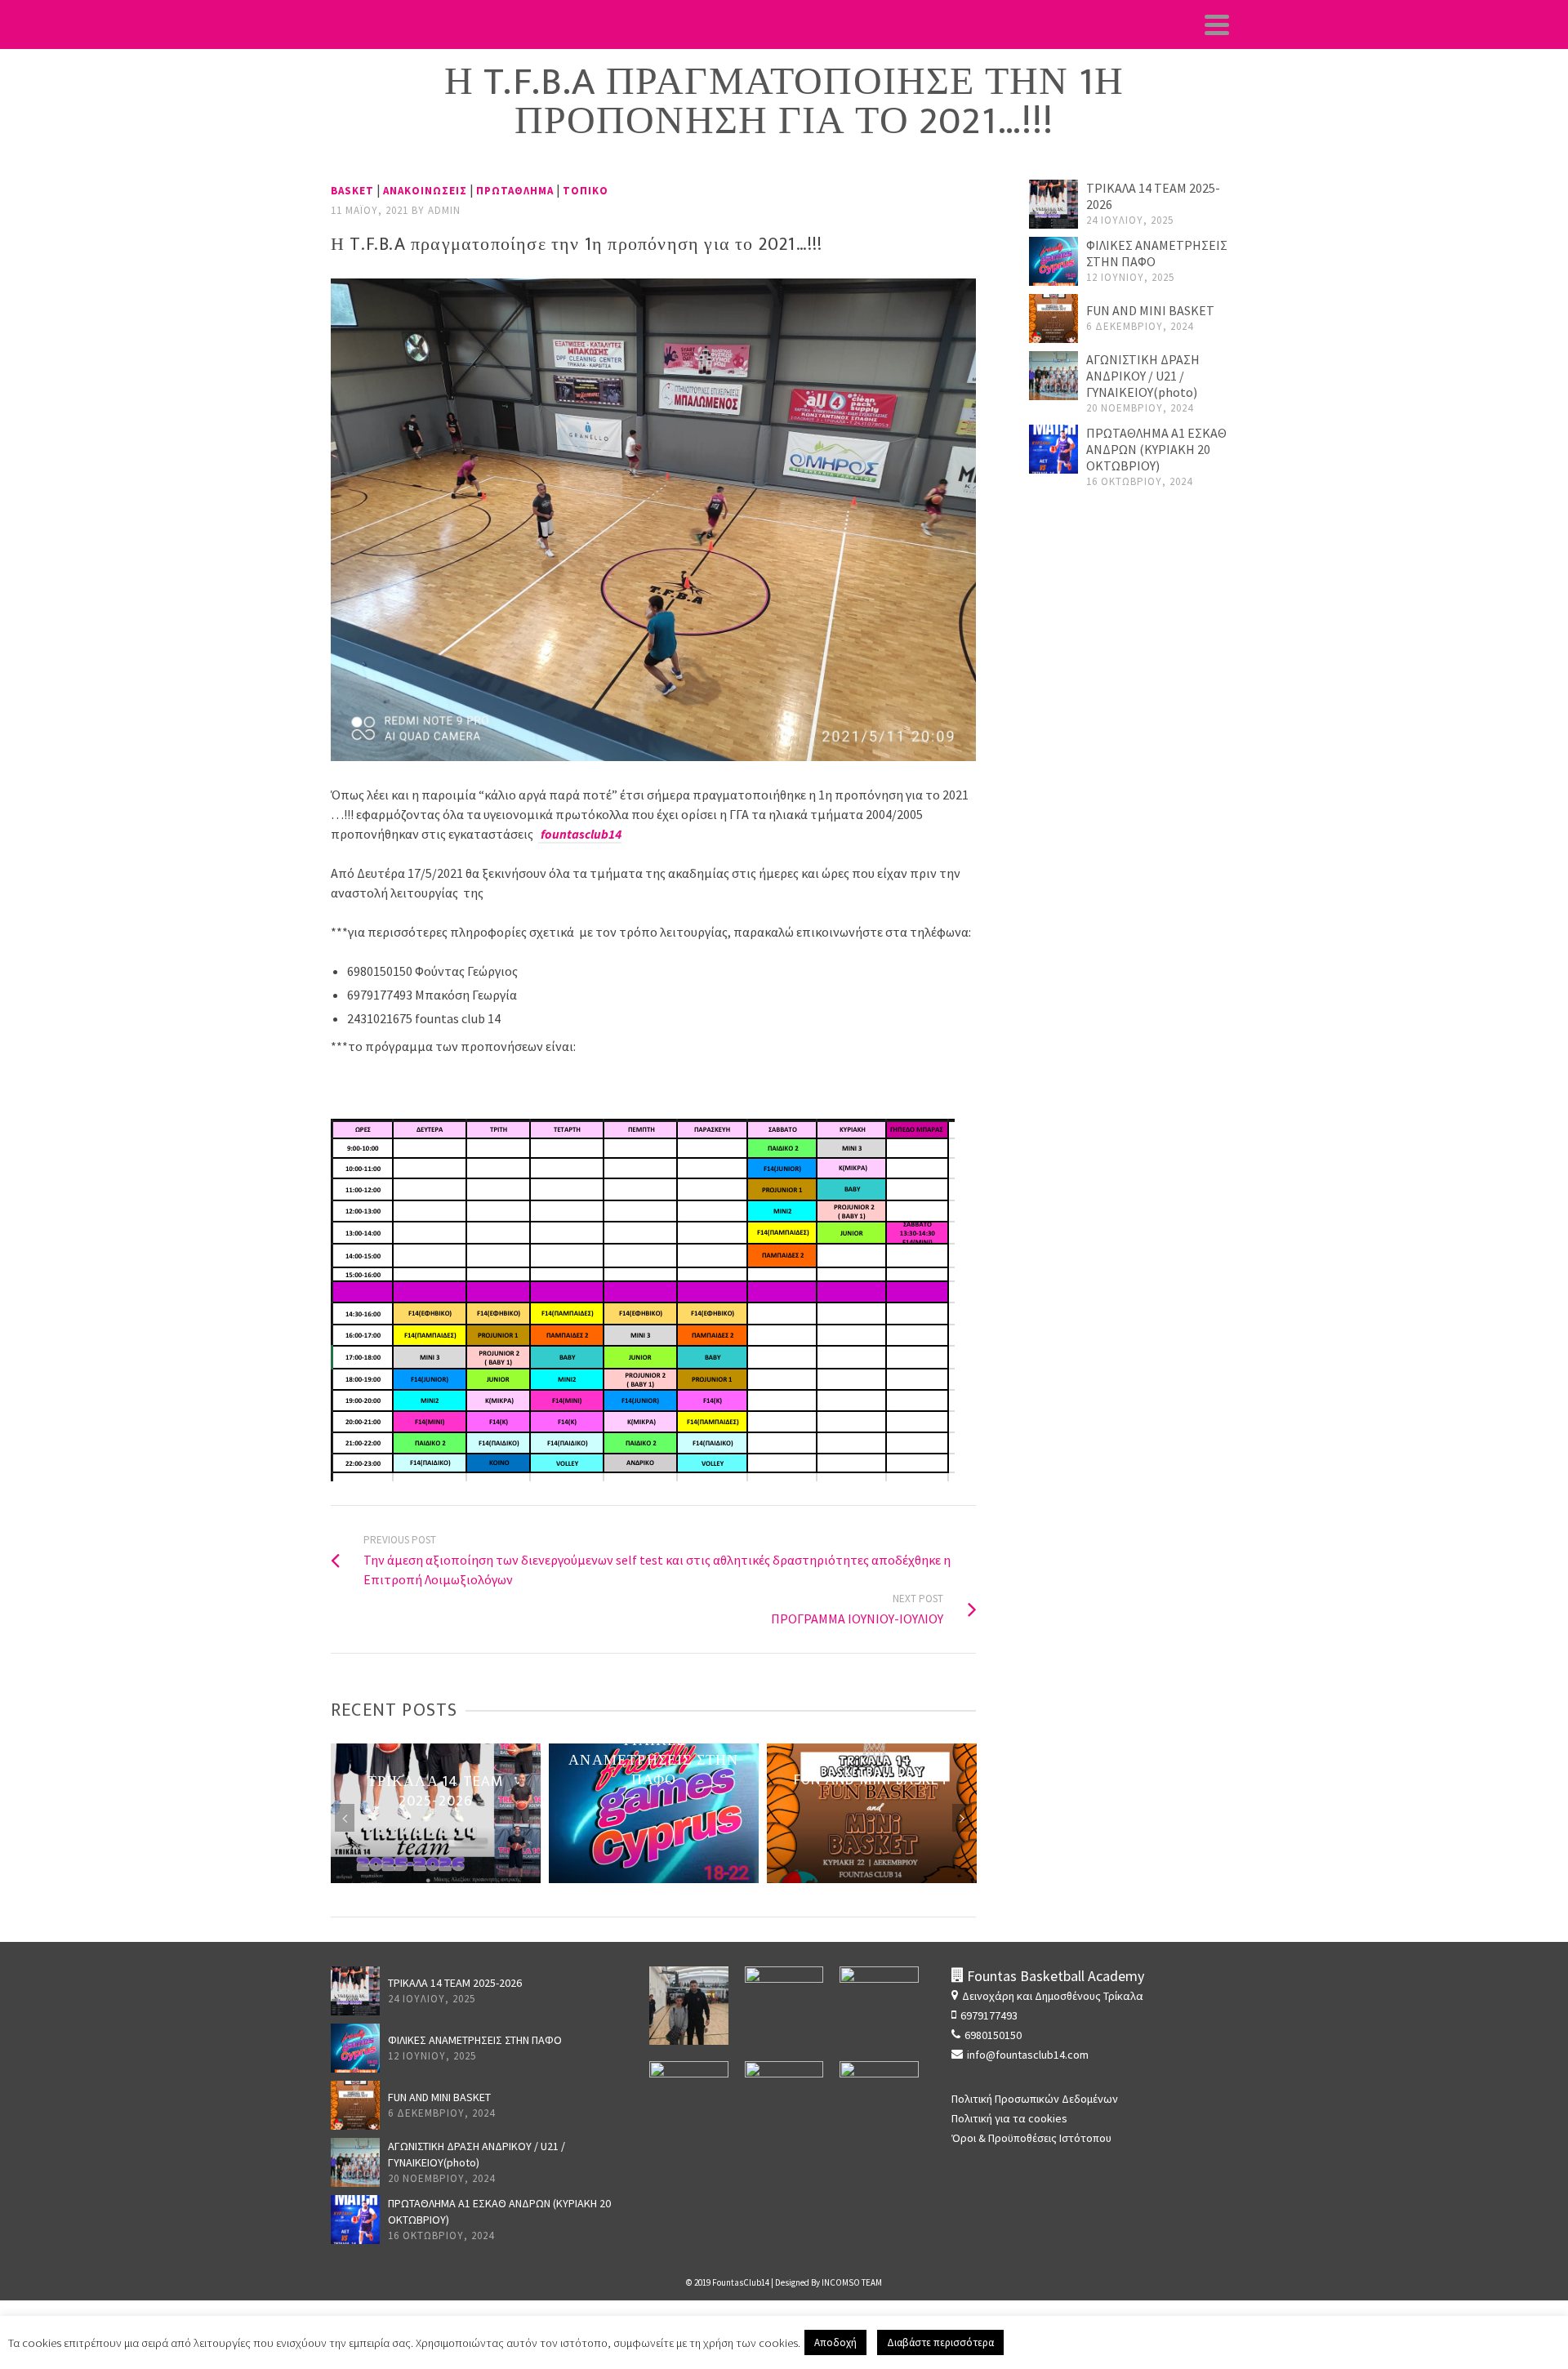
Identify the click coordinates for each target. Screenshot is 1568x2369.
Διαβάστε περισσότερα (940, 2342)
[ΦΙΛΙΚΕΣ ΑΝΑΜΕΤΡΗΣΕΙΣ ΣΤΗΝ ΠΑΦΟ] (1053, 261)
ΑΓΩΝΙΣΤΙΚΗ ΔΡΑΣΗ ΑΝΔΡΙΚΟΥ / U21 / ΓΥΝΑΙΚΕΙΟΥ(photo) (1143, 376)
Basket (352, 191)
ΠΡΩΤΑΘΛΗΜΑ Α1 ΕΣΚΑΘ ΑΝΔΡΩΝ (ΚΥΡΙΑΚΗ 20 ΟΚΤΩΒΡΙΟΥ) (1156, 449)
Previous (345, 1818)
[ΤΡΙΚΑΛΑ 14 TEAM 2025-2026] (1053, 204)
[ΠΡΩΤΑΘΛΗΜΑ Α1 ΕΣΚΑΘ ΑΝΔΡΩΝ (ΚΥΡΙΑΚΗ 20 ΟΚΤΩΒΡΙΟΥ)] (1053, 449)
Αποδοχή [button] (835, 2342)
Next (962, 1818)
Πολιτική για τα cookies (1009, 2118)
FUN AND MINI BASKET (1150, 310)
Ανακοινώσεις (425, 191)
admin (444, 210)
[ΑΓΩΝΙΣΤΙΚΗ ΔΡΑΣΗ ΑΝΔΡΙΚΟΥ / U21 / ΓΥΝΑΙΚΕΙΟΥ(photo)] (1053, 376)
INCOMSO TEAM (852, 2282)
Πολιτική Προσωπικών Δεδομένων (1035, 2099)
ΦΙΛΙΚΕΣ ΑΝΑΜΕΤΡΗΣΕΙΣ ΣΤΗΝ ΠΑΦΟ (475, 2040)
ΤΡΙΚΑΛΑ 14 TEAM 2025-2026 (455, 1983)
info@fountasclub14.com (1028, 2055)
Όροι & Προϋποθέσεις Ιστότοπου (1031, 2138)
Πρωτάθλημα (515, 191)
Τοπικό (586, 191)
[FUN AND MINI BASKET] (1053, 318)
